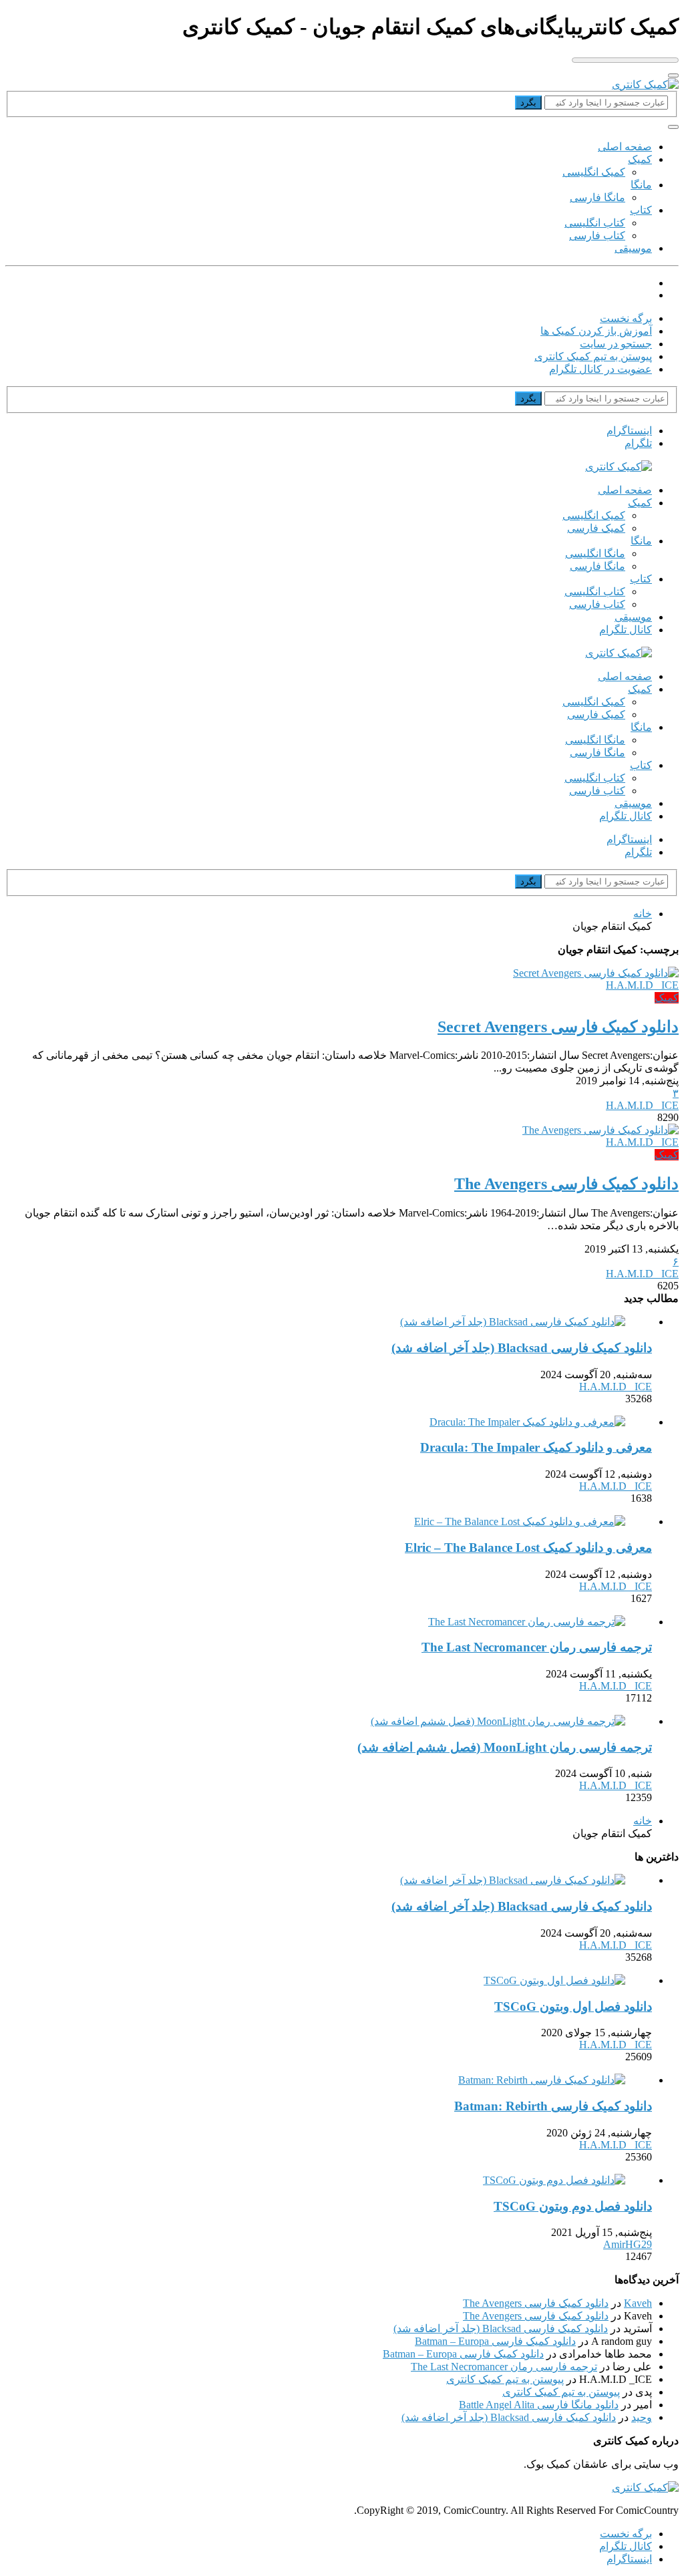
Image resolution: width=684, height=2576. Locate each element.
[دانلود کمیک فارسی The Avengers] (601, 1130)
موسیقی (633, 248)
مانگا (641, 185)
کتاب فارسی (597, 235)
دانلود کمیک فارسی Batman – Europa (495, 2341)
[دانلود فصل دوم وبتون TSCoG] (554, 2180)
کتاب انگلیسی (595, 223)
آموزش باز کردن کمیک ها (596, 331)
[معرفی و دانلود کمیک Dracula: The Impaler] (527, 1422)
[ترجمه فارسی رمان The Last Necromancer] (527, 1622)
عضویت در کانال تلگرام (601, 369)
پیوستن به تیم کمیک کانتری (593, 356)
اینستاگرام (629, 2559)
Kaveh (638, 2303)
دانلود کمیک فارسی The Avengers (536, 2303)
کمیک (640, 159)
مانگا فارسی (597, 197)
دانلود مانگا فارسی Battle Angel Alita (539, 2405)
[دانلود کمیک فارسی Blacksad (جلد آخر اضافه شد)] (513, 1322)
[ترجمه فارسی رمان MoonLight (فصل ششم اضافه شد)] (498, 1721)
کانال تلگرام (626, 630)
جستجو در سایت (616, 344)
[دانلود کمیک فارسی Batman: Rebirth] (542, 2080)
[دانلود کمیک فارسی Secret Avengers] (596, 973)
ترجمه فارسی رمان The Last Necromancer (504, 2367)
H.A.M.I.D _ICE (642, 985)
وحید (642, 2417)
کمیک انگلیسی (594, 172)
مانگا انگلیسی (595, 553)
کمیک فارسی (596, 528)
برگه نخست (626, 318)
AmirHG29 (628, 2244)
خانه (643, 914)
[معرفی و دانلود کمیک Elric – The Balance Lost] (520, 1521)
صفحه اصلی (625, 147)
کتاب (641, 210)
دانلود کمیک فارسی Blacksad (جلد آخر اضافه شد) (501, 2328)
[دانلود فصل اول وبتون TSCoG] (554, 1980)
